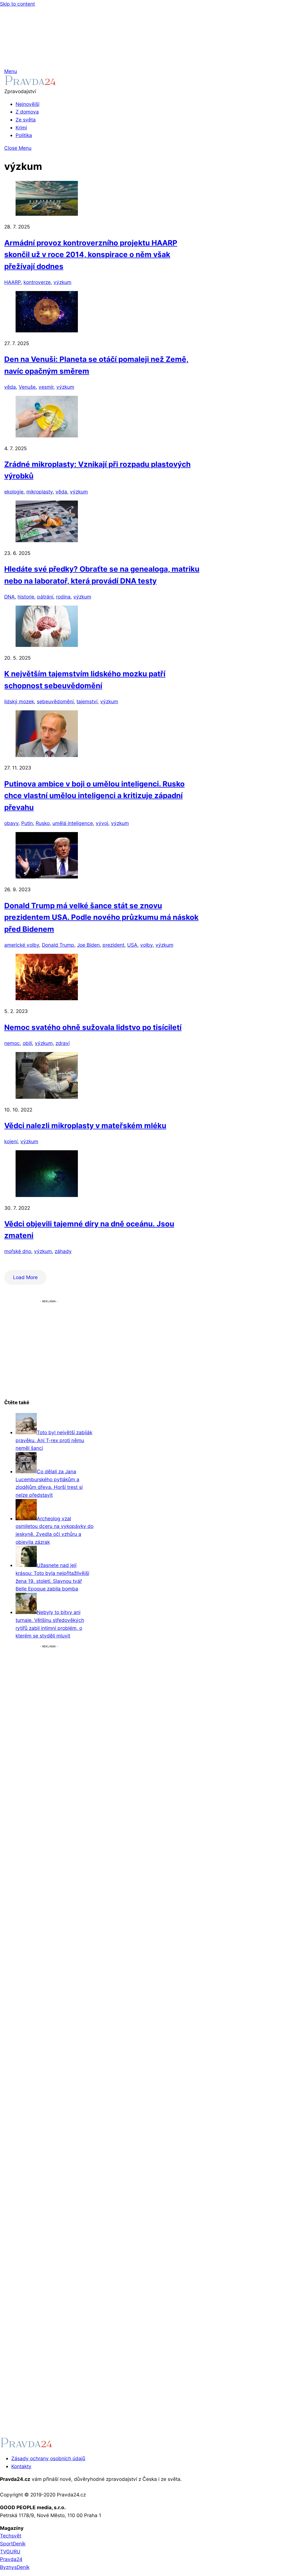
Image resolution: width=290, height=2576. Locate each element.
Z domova (27, 112)
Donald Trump (58, 945)
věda (10, 387)
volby (146, 945)
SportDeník (13, 2544)
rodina (63, 597)
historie (26, 597)
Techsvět (11, 2536)
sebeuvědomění (55, 701)
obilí (27, 1043)
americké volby (22, 945)
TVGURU (10, 2552)
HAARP (12, 282)
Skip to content (17, 4)
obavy (11, 823)
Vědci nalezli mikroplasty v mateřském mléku (85, 1125)
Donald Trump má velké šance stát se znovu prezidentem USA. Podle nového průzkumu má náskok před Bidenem (101, 917)
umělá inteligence (73, 823)
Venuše (27, 387)
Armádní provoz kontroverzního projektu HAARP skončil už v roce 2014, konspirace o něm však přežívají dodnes (91, 255)
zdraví (63, 1043)
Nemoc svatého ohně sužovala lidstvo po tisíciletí (93, 1027)
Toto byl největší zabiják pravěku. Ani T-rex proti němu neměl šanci (54, 1440)
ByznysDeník (15, 2567)
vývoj (102, 823)
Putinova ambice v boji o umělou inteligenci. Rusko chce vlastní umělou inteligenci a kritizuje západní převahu (94, 796)
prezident (113, 945)
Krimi (21, 128)
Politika (24, 135)
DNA (9, 597)
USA (132, 945)
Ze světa (26, 120)
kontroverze (37, 282)
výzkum (62, 282)
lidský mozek (19, 701)
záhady (63, 1251)
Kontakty (21, 2466)
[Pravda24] (30, 83)
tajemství (87, 701)
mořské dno (18, 1251)
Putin (27, 823)
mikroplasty (40, 492)
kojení (11, 1141)
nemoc (12, 1043)
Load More (25, 1277)
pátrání (45, 597)
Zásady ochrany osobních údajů (48, 2458)
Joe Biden (88, 945)
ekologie (14, 492)
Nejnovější (27, 104)
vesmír (46, 387)
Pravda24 (11, 2559)
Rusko (43, 823)
